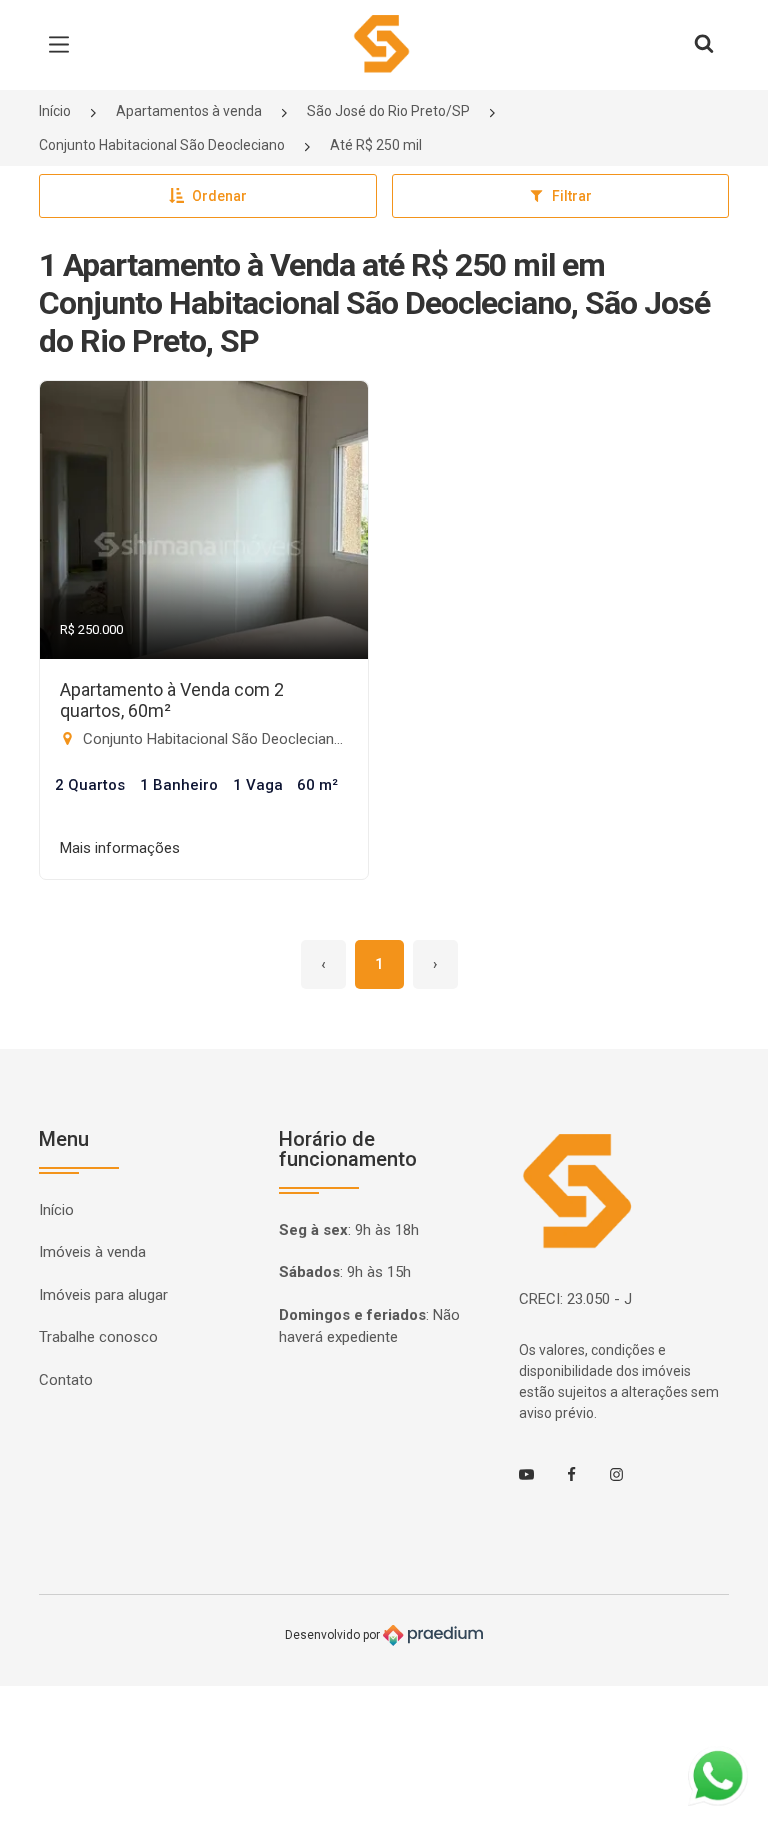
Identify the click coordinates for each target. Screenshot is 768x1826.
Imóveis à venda (92, 1252)
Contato (66, 1380)
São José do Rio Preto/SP (388, 111)
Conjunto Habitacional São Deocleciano (162, 145)
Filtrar (572, 196)
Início (55, 111)
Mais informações (120, 848)
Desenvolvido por (334, 1635)
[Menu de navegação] (64, 45)
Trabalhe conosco (98, 1337)
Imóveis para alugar (103, 1295)
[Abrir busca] (704, 45)
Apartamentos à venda (189, 111)
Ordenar (219, 196)
